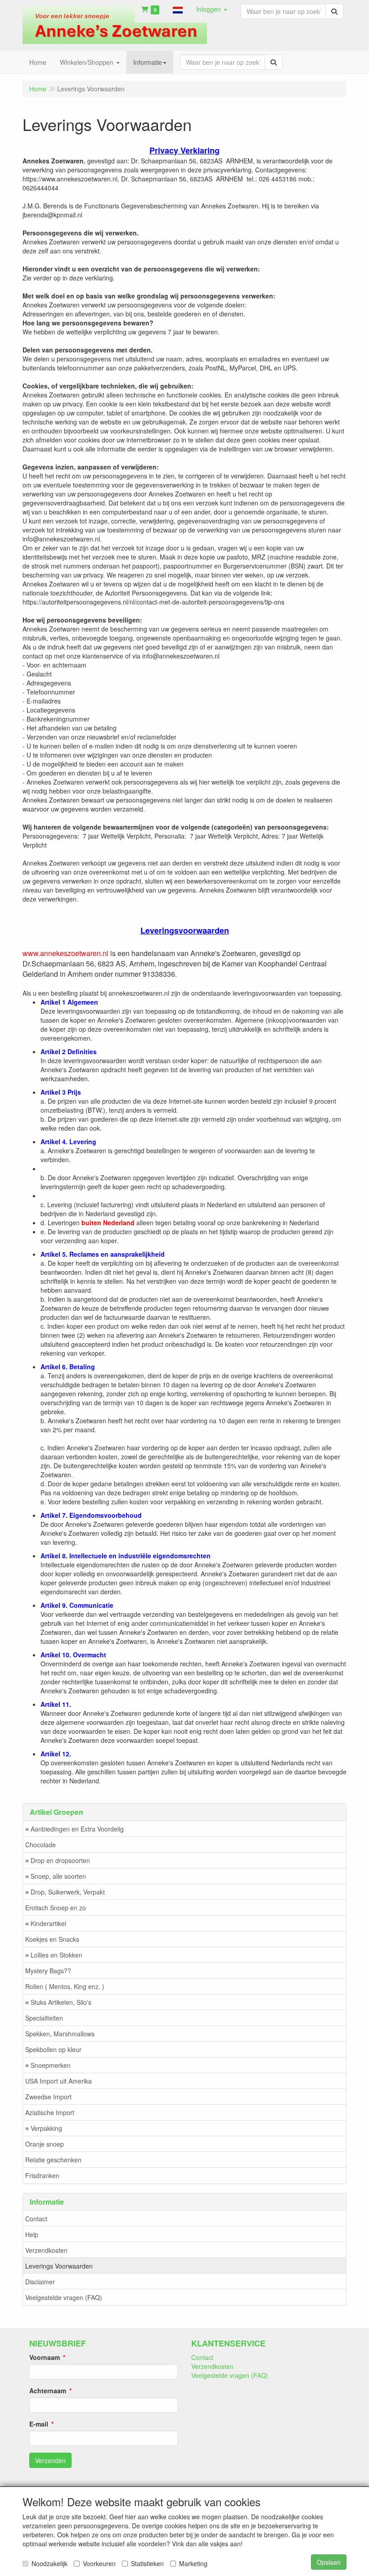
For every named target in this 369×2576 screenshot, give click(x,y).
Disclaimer (40, 2282)
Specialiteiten (44, 2018)
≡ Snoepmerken (48, 2065)
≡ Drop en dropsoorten (58, 1860)
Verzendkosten (46, 2250)
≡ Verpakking (44, 2128)
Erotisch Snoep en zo (56, 1908)
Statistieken (147, 2563)
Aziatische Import (50, 2112)
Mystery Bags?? (48, 1971)
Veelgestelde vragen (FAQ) (64, 2297)
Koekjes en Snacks (52, 1939)
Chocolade (40, 1845)
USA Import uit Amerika (58, 2081)
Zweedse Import (48, 2097)
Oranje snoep (45, 2144)
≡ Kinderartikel (46, 1923)
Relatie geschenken (53, 2160)
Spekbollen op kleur (53, 2049)
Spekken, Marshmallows (60, 2034)
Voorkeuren (99, 2563)
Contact (36, 2219)
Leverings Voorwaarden (59, 2266)
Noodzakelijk (49, 2563)
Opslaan (329, 2562)
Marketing (193, 2563)
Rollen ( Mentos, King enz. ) (65, 1986)
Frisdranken (42, 2175)
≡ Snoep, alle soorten (56, 1876)
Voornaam (45, 2357)
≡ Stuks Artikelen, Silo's (58, 2002)
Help (32, 2234)
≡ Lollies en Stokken (54, 1955)
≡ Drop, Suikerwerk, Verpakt (65, 1892)
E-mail (39, 2424)
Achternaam (48, 2391)
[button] (178, 9)
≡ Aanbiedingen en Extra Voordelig (74, 1829)
